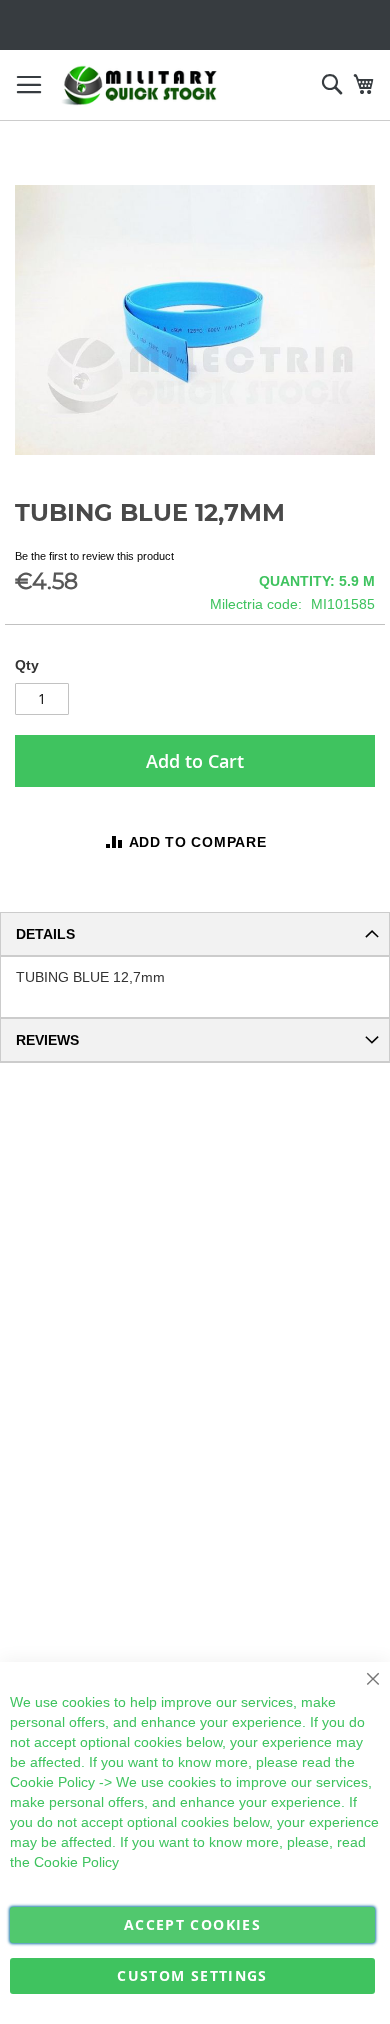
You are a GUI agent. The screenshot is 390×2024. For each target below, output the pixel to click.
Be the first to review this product (94, 556)
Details (45, 934)
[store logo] (140, 85)
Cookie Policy (52, 1782)
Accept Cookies (192, 1924)
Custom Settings (192, 1975)
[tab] (195, 934)
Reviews (47, 1040)
